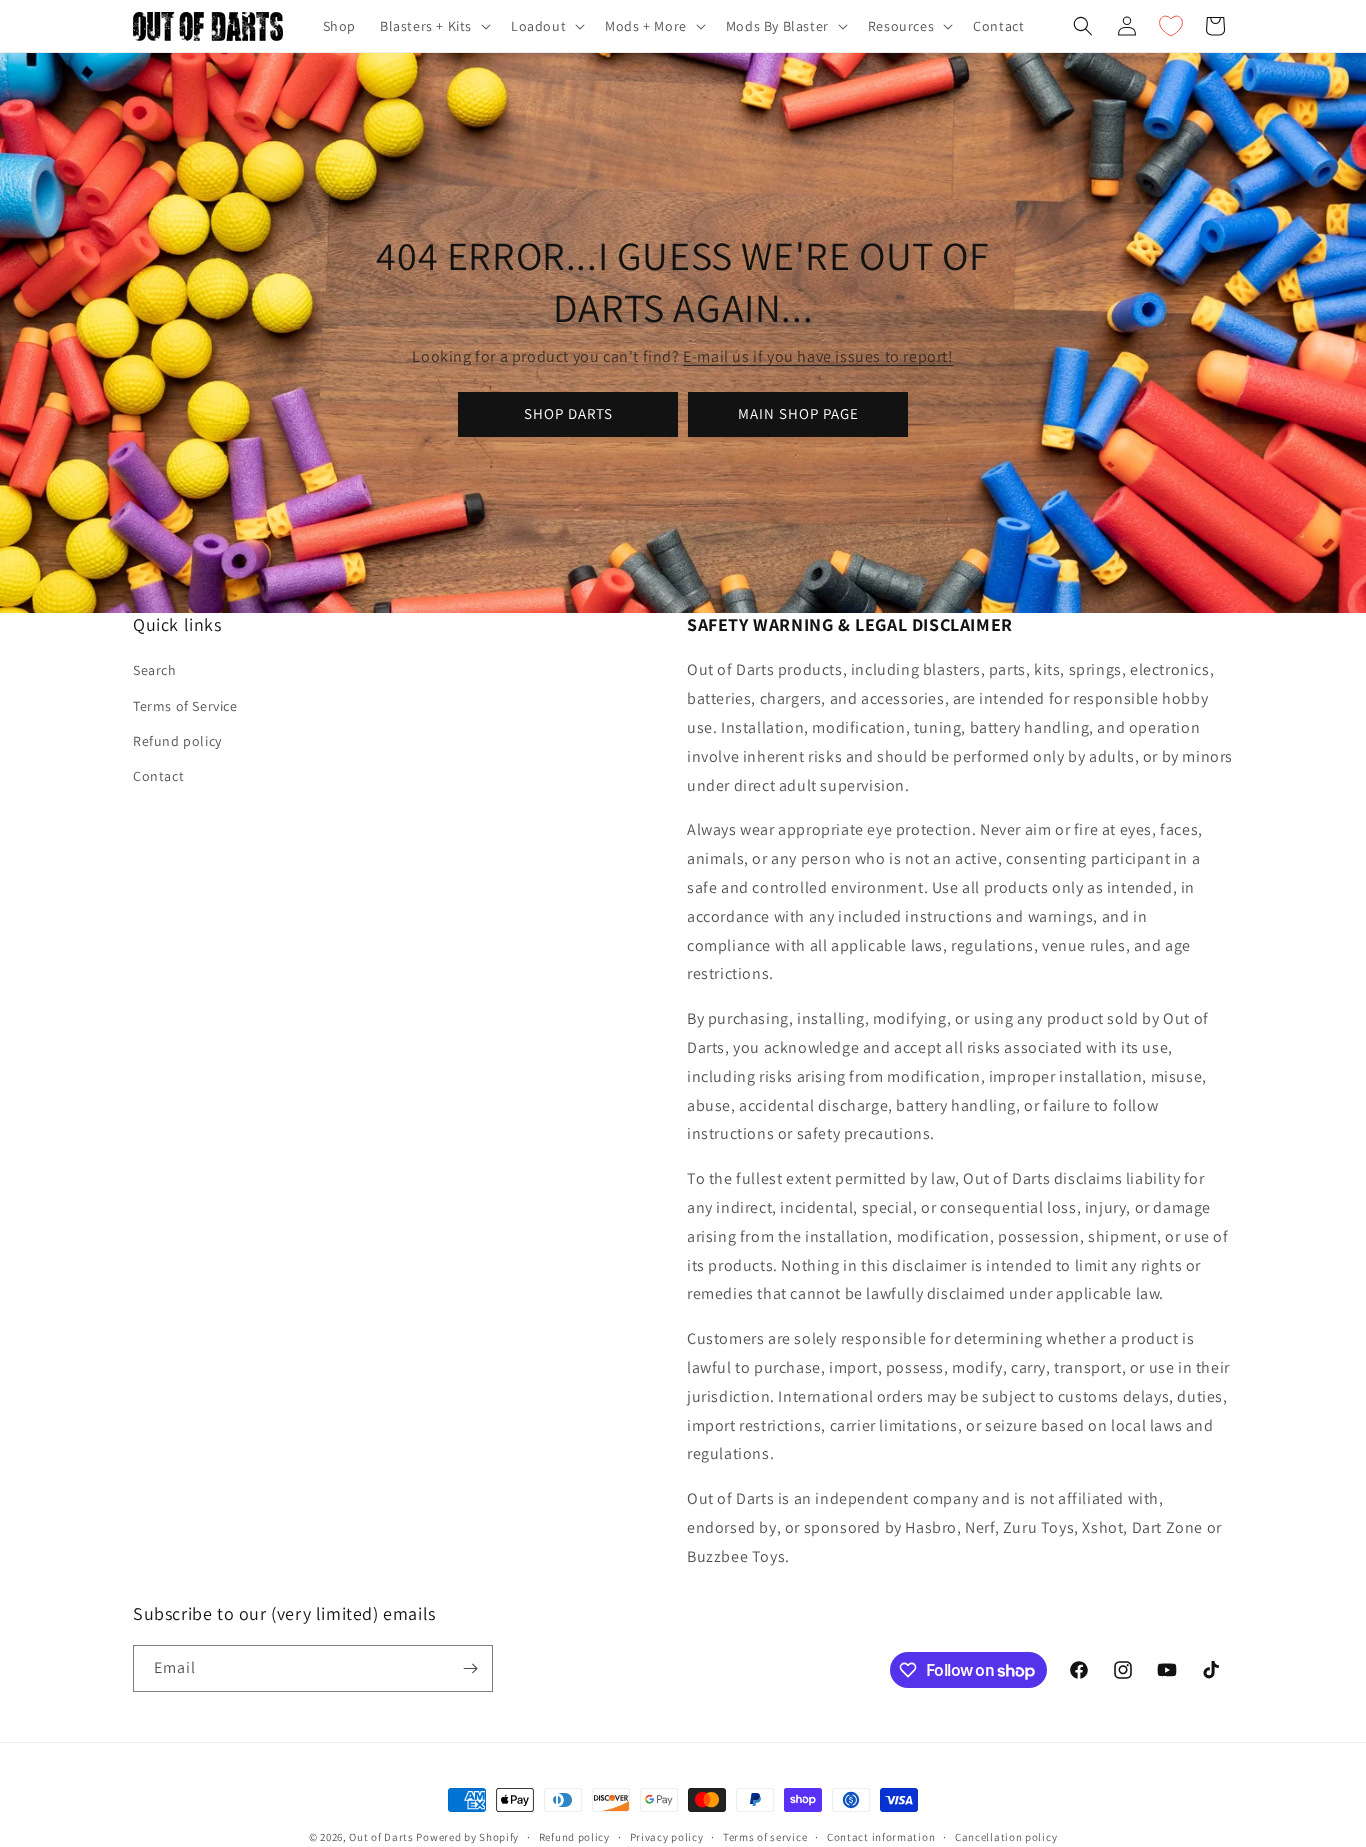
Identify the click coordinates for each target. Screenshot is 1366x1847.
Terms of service (765, 1837)
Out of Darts (381, 1837)
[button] (433, 26)
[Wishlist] (1171, 26)
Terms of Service (185, 706)
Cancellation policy (1006, 1837)
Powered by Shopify (467, 1837)
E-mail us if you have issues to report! (818, 356)
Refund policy (177, 741)
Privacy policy (667, 1837)
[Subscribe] (470, 1668)
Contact (158, 776)
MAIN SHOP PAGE (798, 413)
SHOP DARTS (568, 413)
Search (155, 670)
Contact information (881, 1837)
